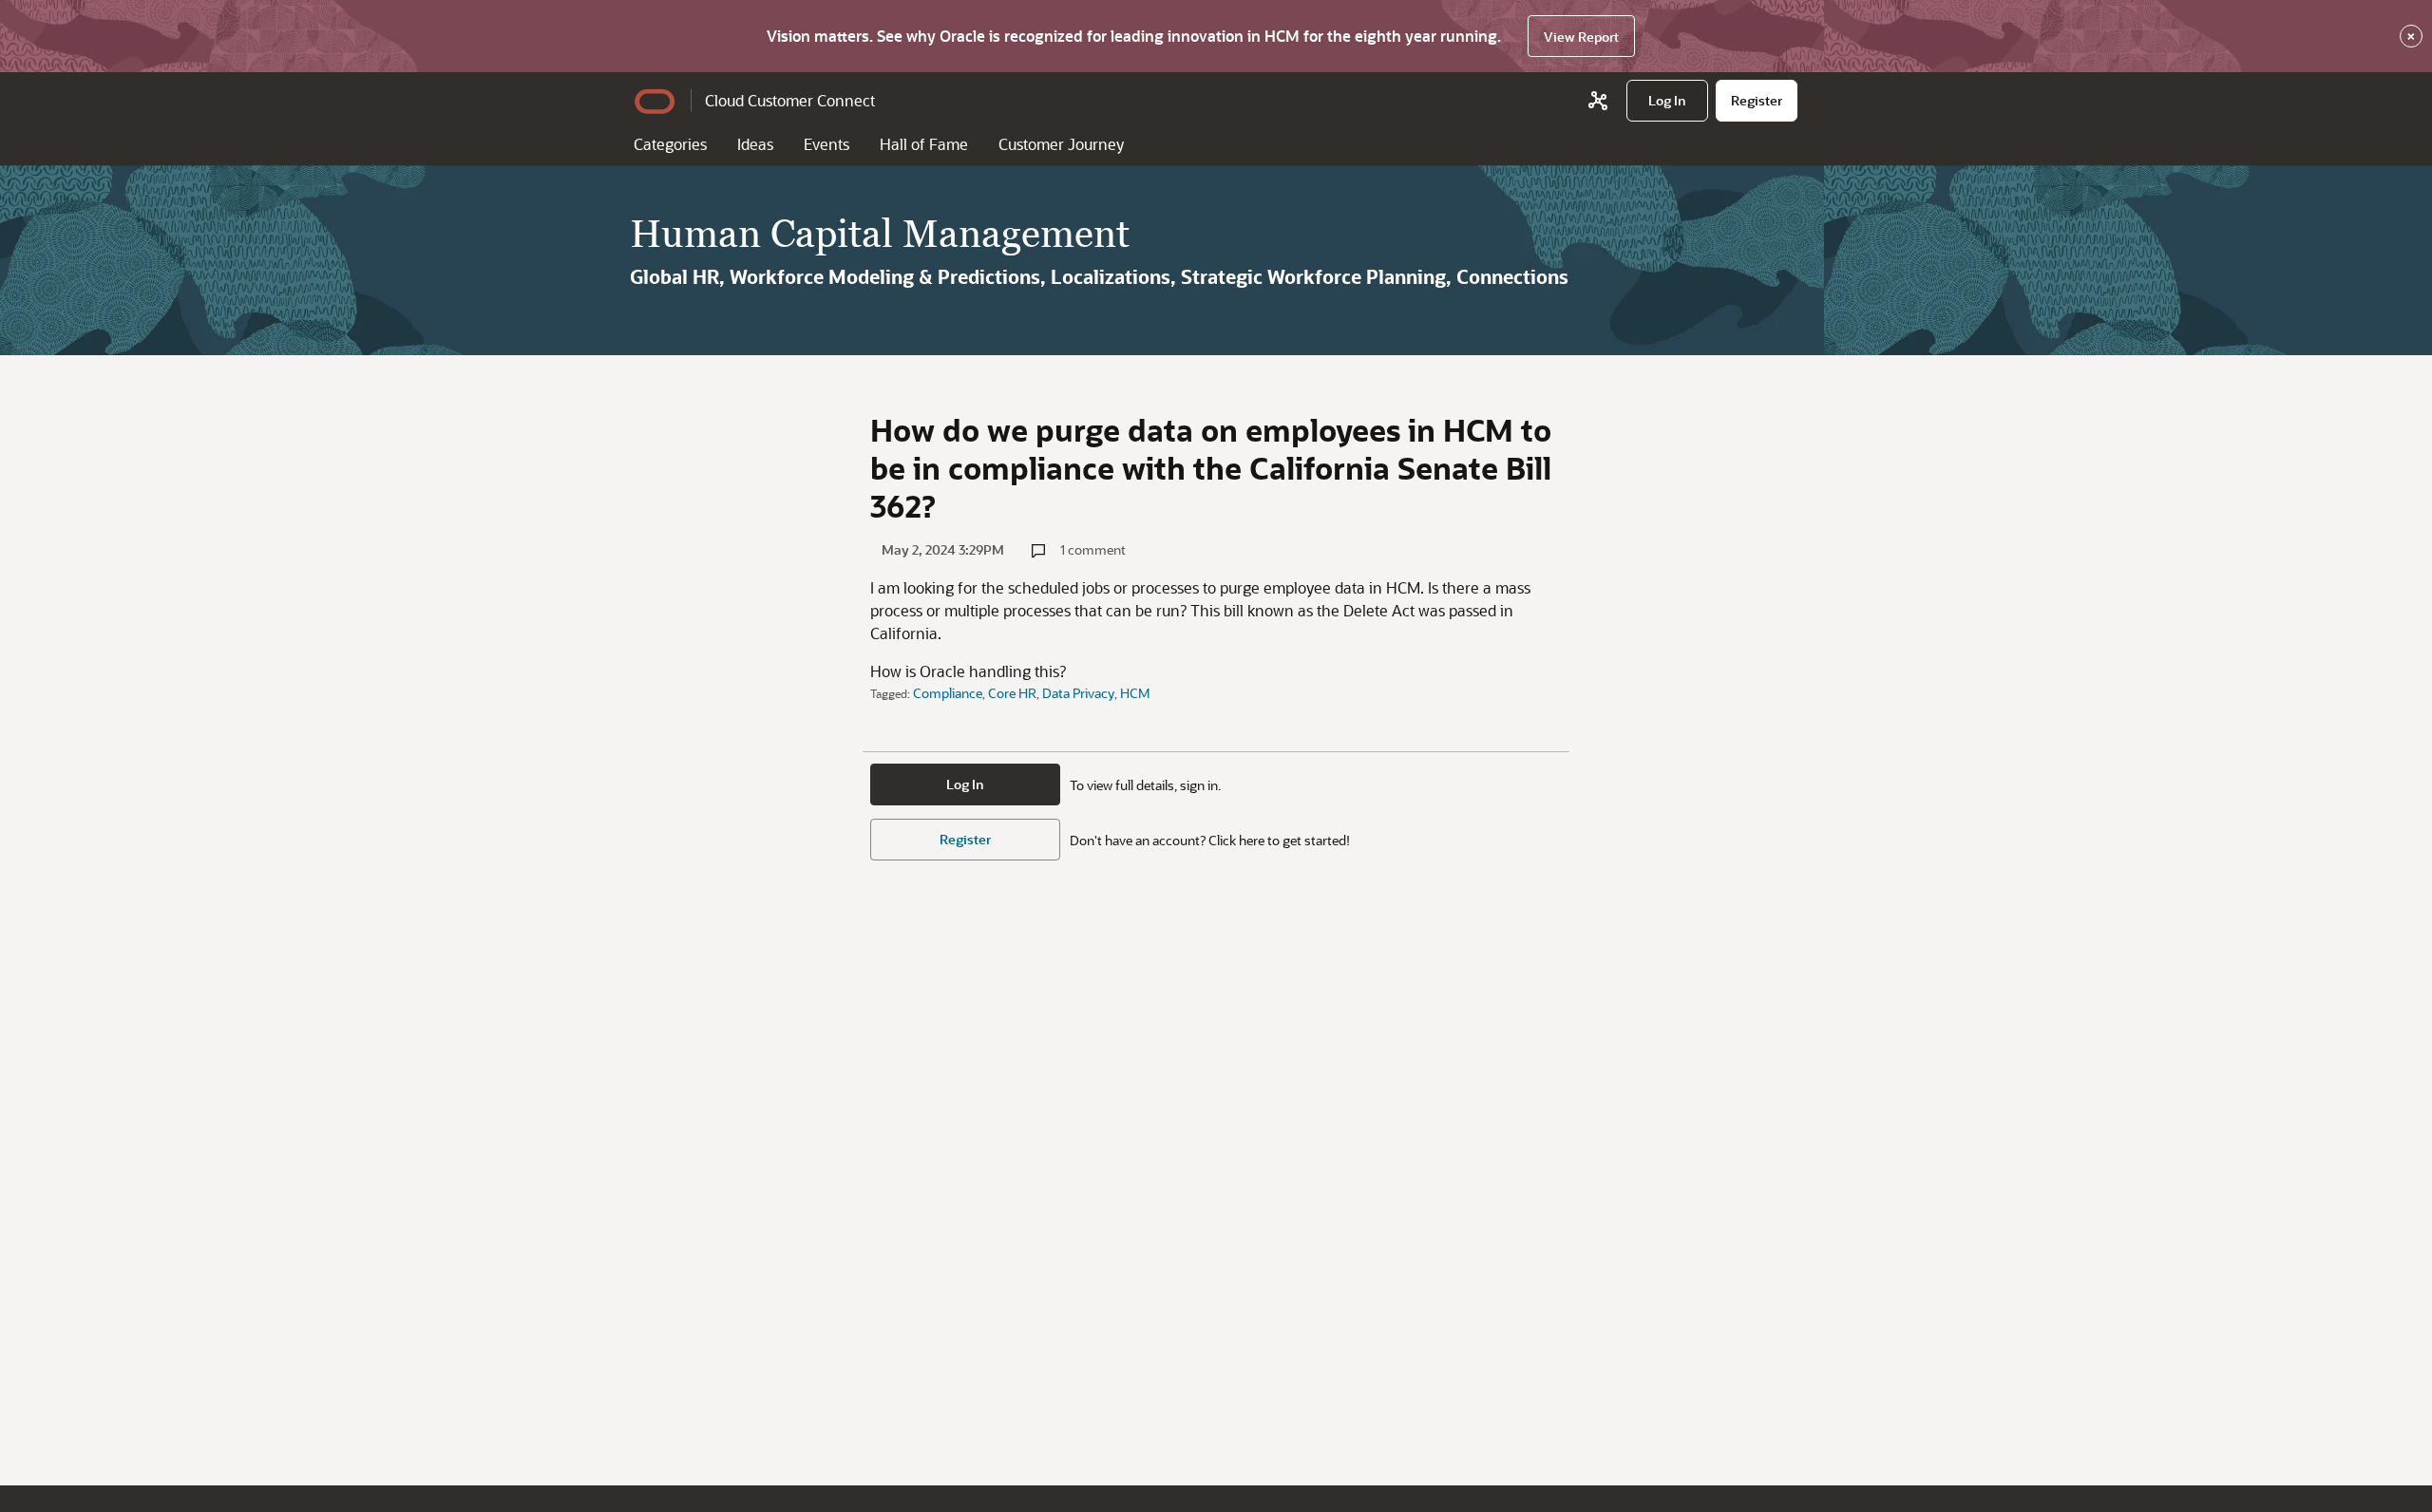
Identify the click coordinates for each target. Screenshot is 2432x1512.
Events (826, 144)
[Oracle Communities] (1598, 101)
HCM (1135, 693)
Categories (670, 144)
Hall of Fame (924, 144)
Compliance (948, 693)
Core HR (1012, 693)
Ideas (755, 144)
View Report (1581, 37)
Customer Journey (1061, 144)
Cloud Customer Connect (790, 100)
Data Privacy (1078, 693)
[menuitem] (1667, 101)
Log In (965, 784)
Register (965, 839)
